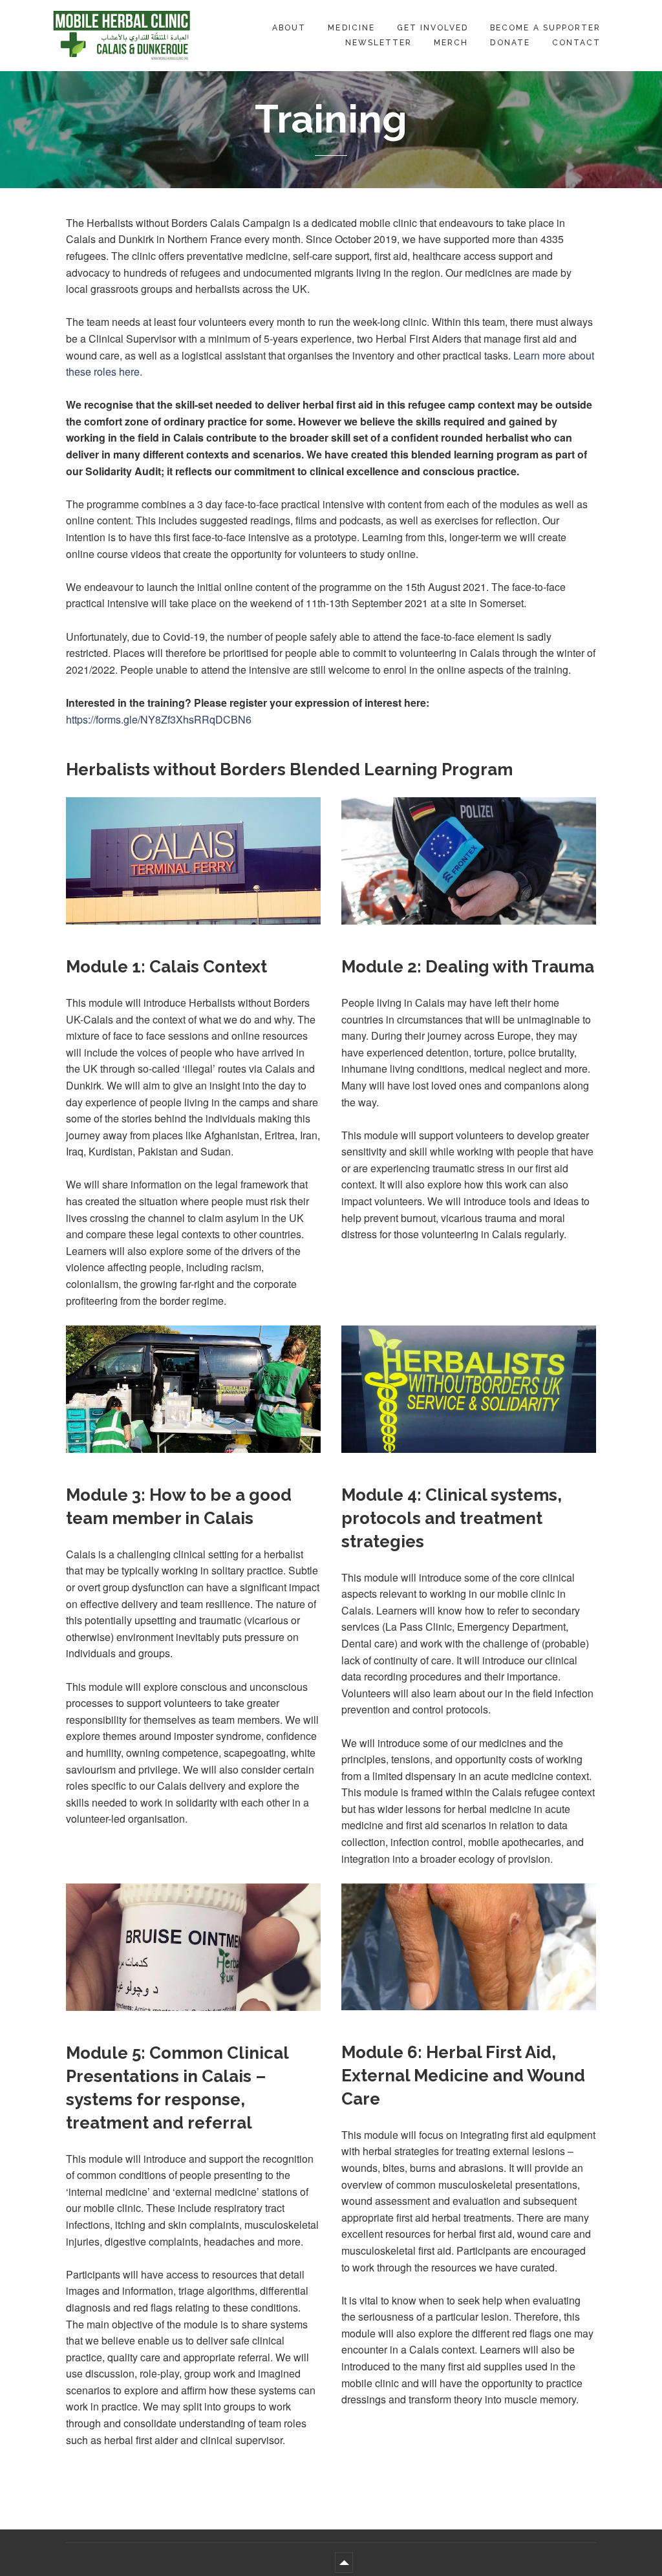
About (289, 28)
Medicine (351, 28)
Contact (576, 43)
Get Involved (432, 28)
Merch (451, 43)
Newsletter (379, 43)
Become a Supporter (545, 28)
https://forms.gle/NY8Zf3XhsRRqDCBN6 (159, 719)
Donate (510, 43)
